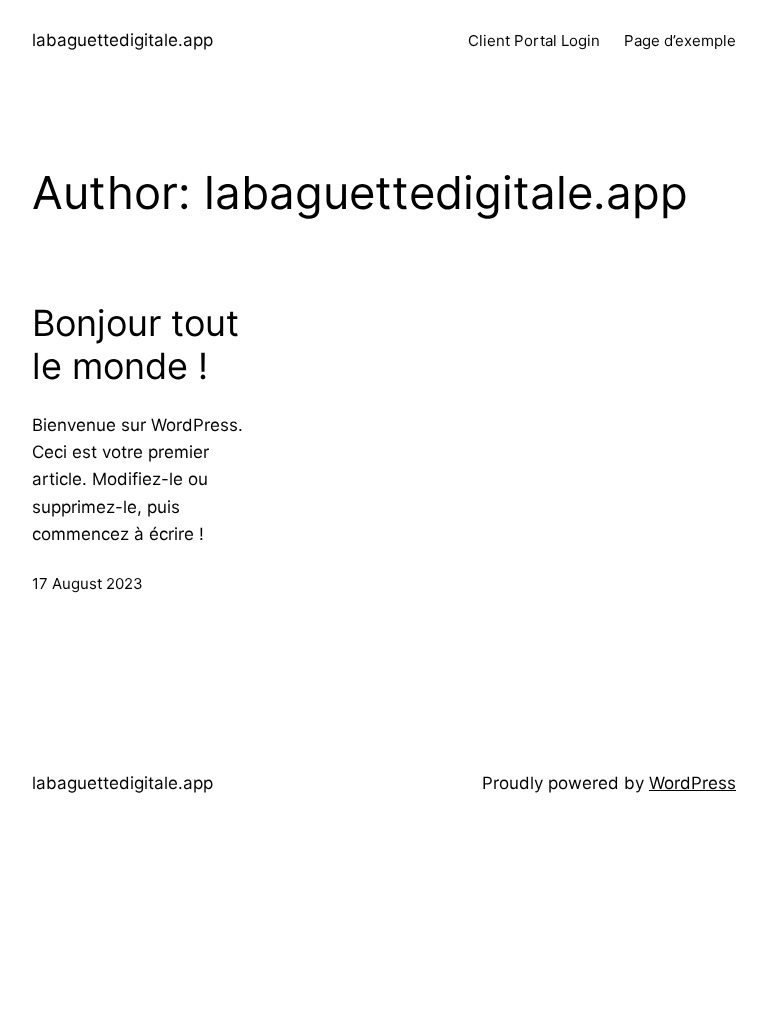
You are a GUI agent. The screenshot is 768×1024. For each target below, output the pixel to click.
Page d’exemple (680, 40)
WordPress (692, 783)
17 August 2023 (87, 583)
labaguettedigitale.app (122, 40)
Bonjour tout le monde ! (135, 345)
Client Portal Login (534, 40)
